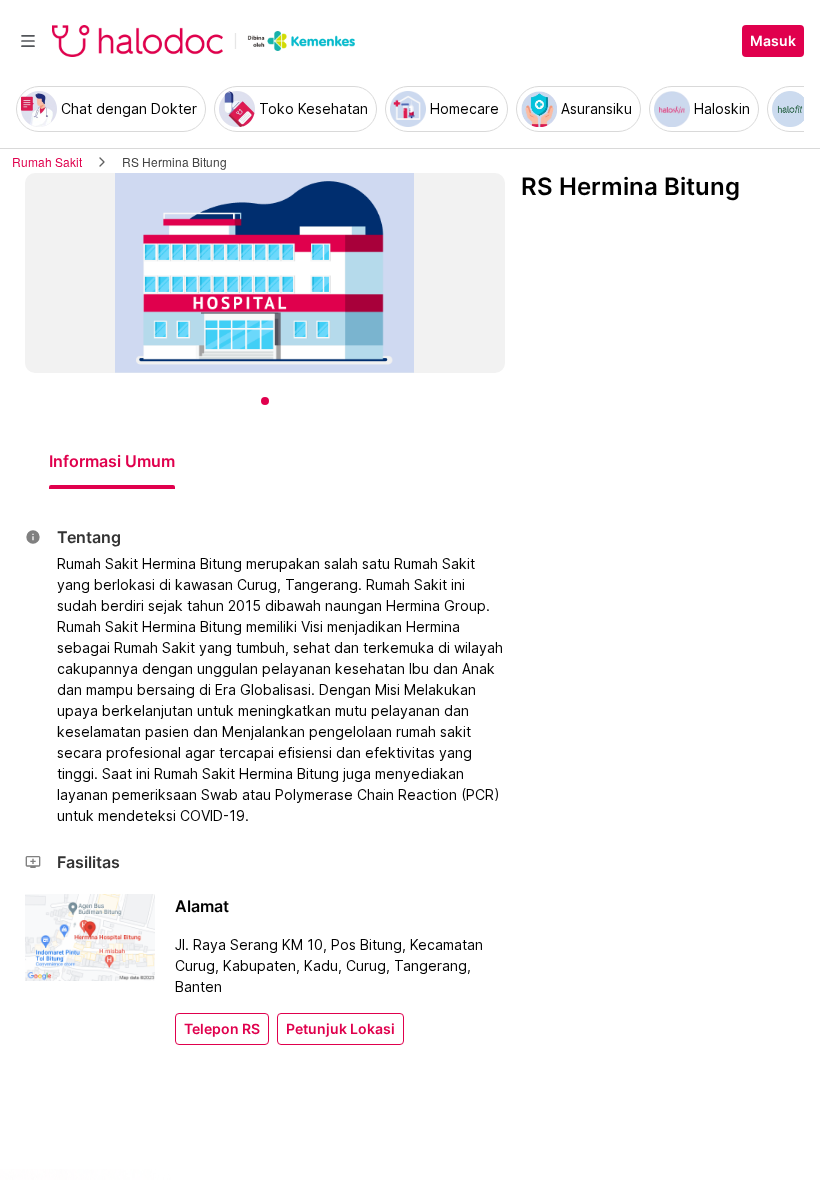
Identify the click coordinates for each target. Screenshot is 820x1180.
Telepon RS (222, 1029)
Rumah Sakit (47, 161)
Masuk (773, 41)
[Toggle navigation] (28, 41)
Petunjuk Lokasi (340, 1029)
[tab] (112, 461)
